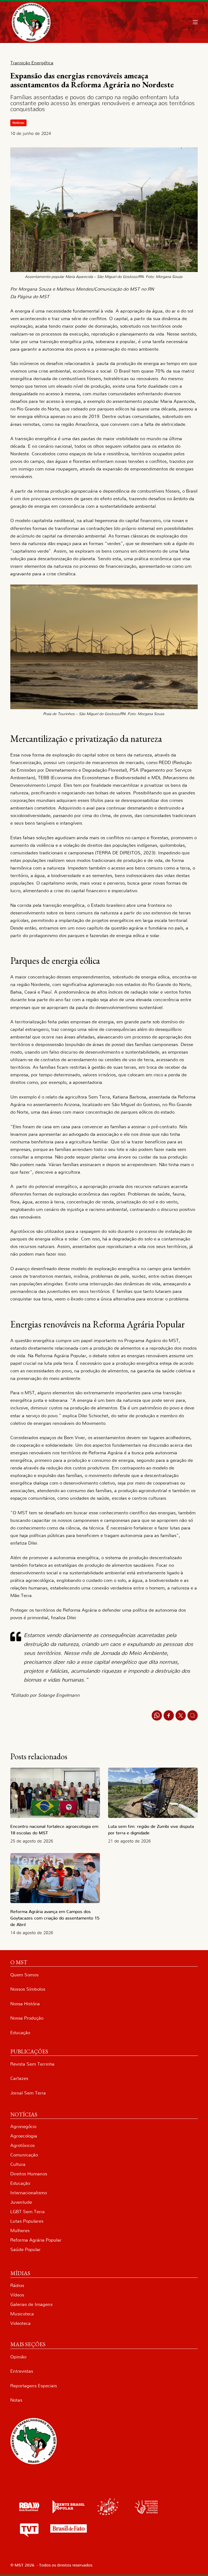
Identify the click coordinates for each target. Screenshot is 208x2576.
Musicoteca (22, 2314)
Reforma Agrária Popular (36, 2240)
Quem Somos (24, 1975)
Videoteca (20, 2323)
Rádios (17, 2285)
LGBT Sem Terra (27, 2212)
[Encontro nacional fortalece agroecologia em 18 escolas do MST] (55, 1793)
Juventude (21, 2202)
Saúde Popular (25, 2250)
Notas (16, 2400)
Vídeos (17, 2295)
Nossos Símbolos (28, 1989)
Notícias (18, 123)
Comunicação (24, 2155)
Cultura (18, 2164)
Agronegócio (23, 2127)
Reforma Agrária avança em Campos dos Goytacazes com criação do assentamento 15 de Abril (55, 1918)
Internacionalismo (29, 2193)
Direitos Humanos (29, 2174)
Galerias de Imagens (31, 2304)
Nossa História (25, 2004)
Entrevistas (22, 2371)
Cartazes (19, 2078)
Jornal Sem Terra (28, 2093)
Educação (20, 2033)
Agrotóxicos (22, 2145)
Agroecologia (24, 2136)
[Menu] (195, 22)
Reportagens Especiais (34, 2386)
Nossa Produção (27, 2018)
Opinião (18, 2357)
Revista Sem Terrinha (32, 2064)
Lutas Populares (27, 2221)
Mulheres (20, 2231)
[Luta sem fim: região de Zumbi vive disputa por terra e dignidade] (153, 1793)
